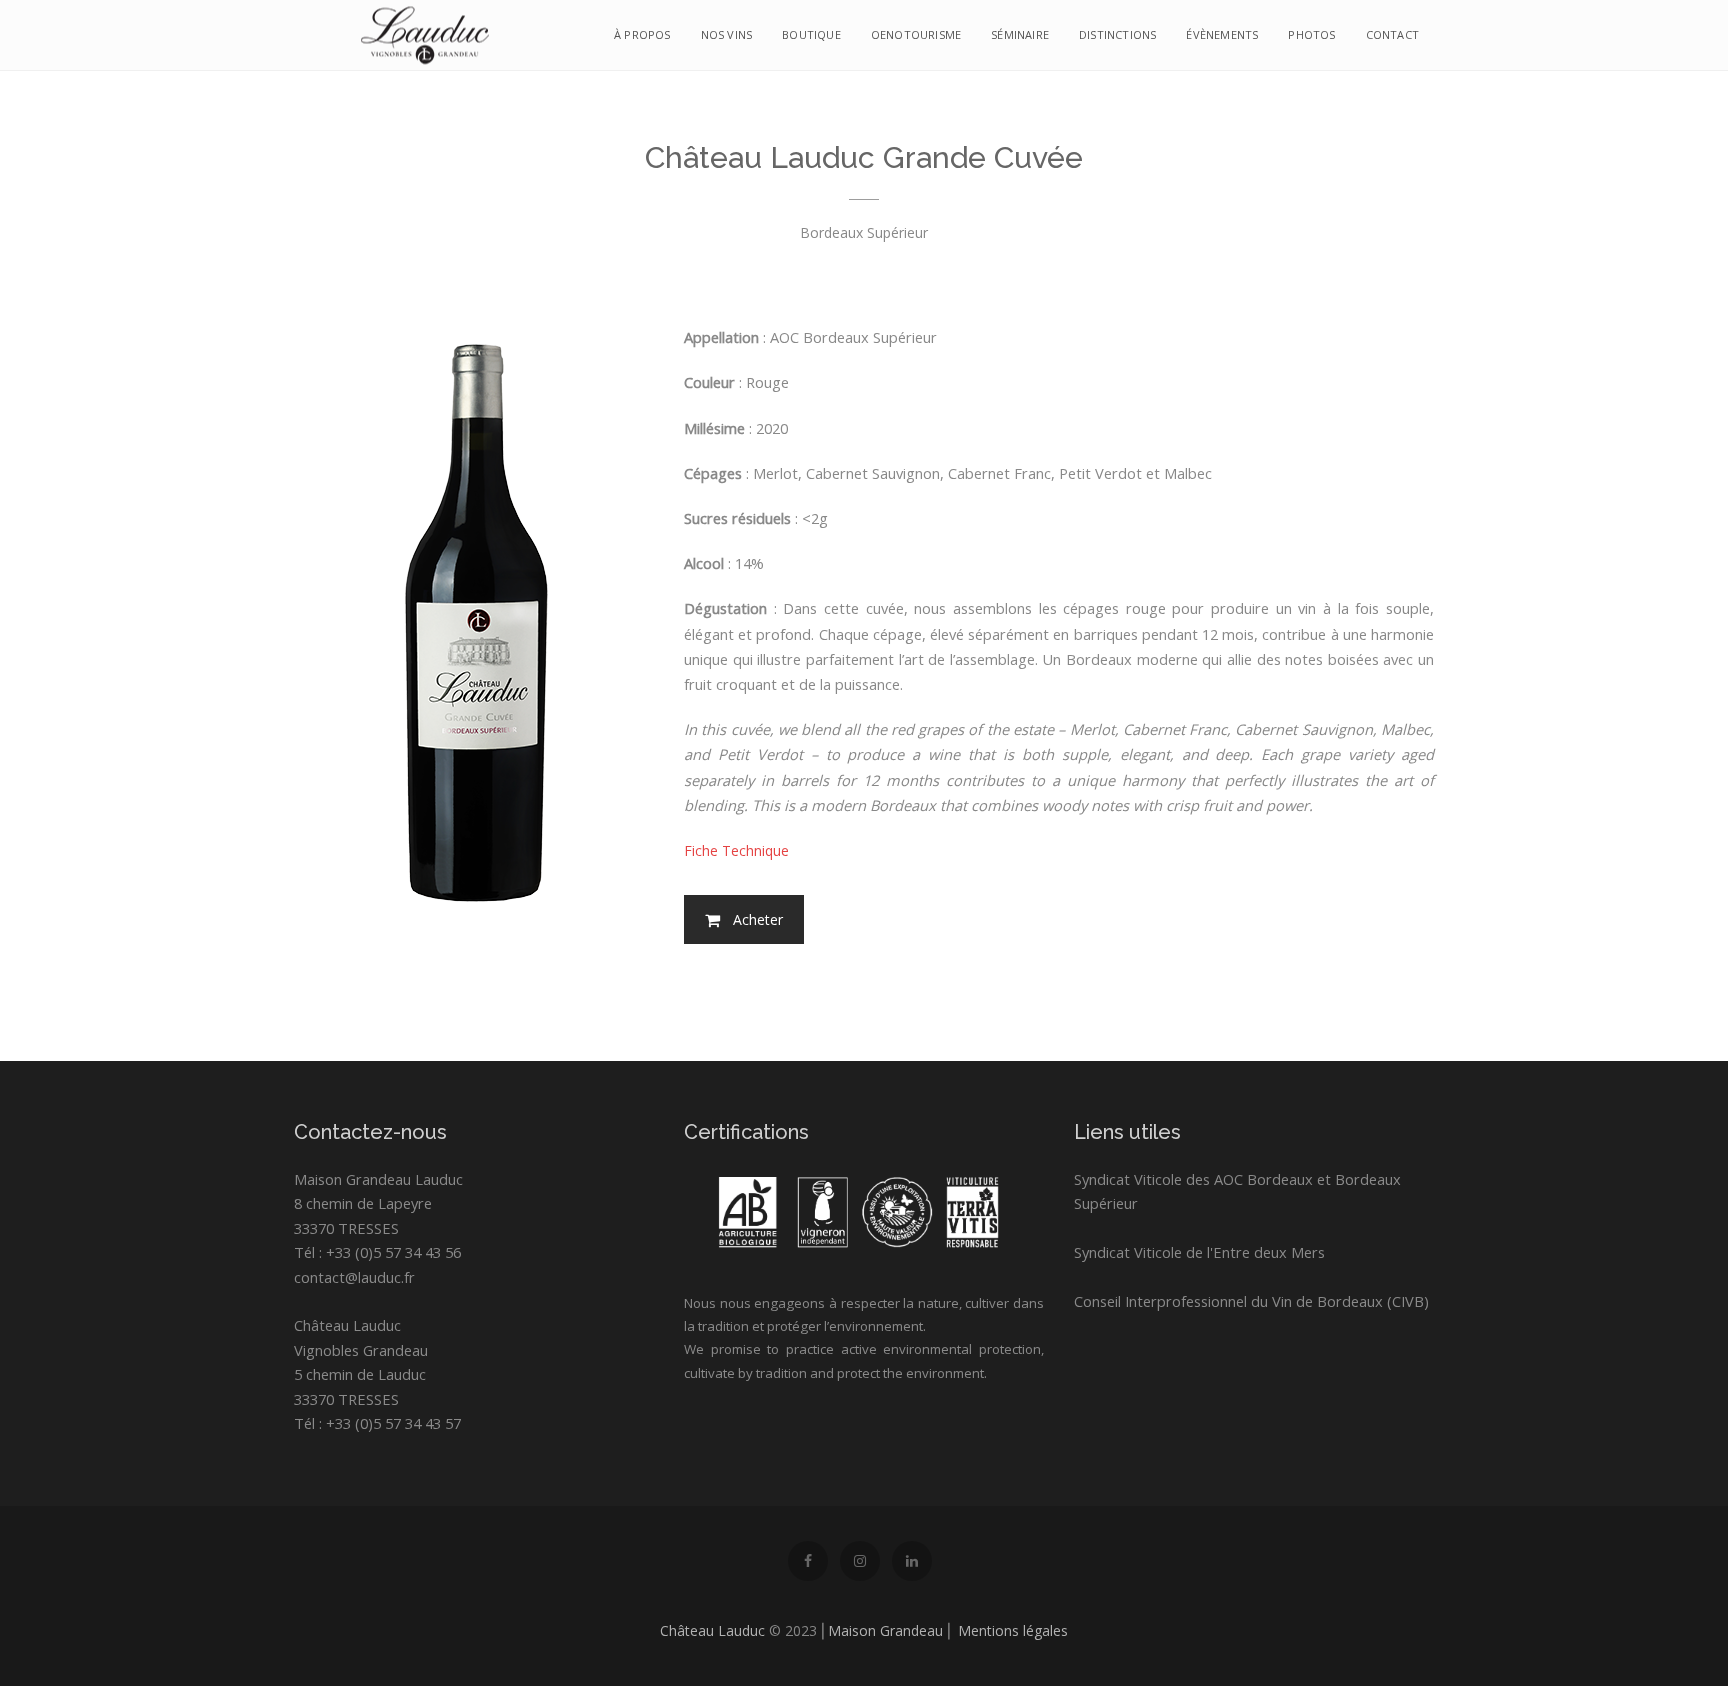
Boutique (811, 34)
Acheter (758, 919)
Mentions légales (1013, 1630)
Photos (1311, 34)
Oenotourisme (916, 34)
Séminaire (1020, 34)
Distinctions (1117, 34)
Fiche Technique (736, 850)
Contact (1392, 34)
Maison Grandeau (885, 1630)
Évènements (1222, 34)
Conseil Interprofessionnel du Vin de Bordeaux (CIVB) (1251, 1301)
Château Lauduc (712, 1630)
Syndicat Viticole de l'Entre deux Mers (1199, 1252)
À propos (642, 34)
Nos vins (727, 34)
